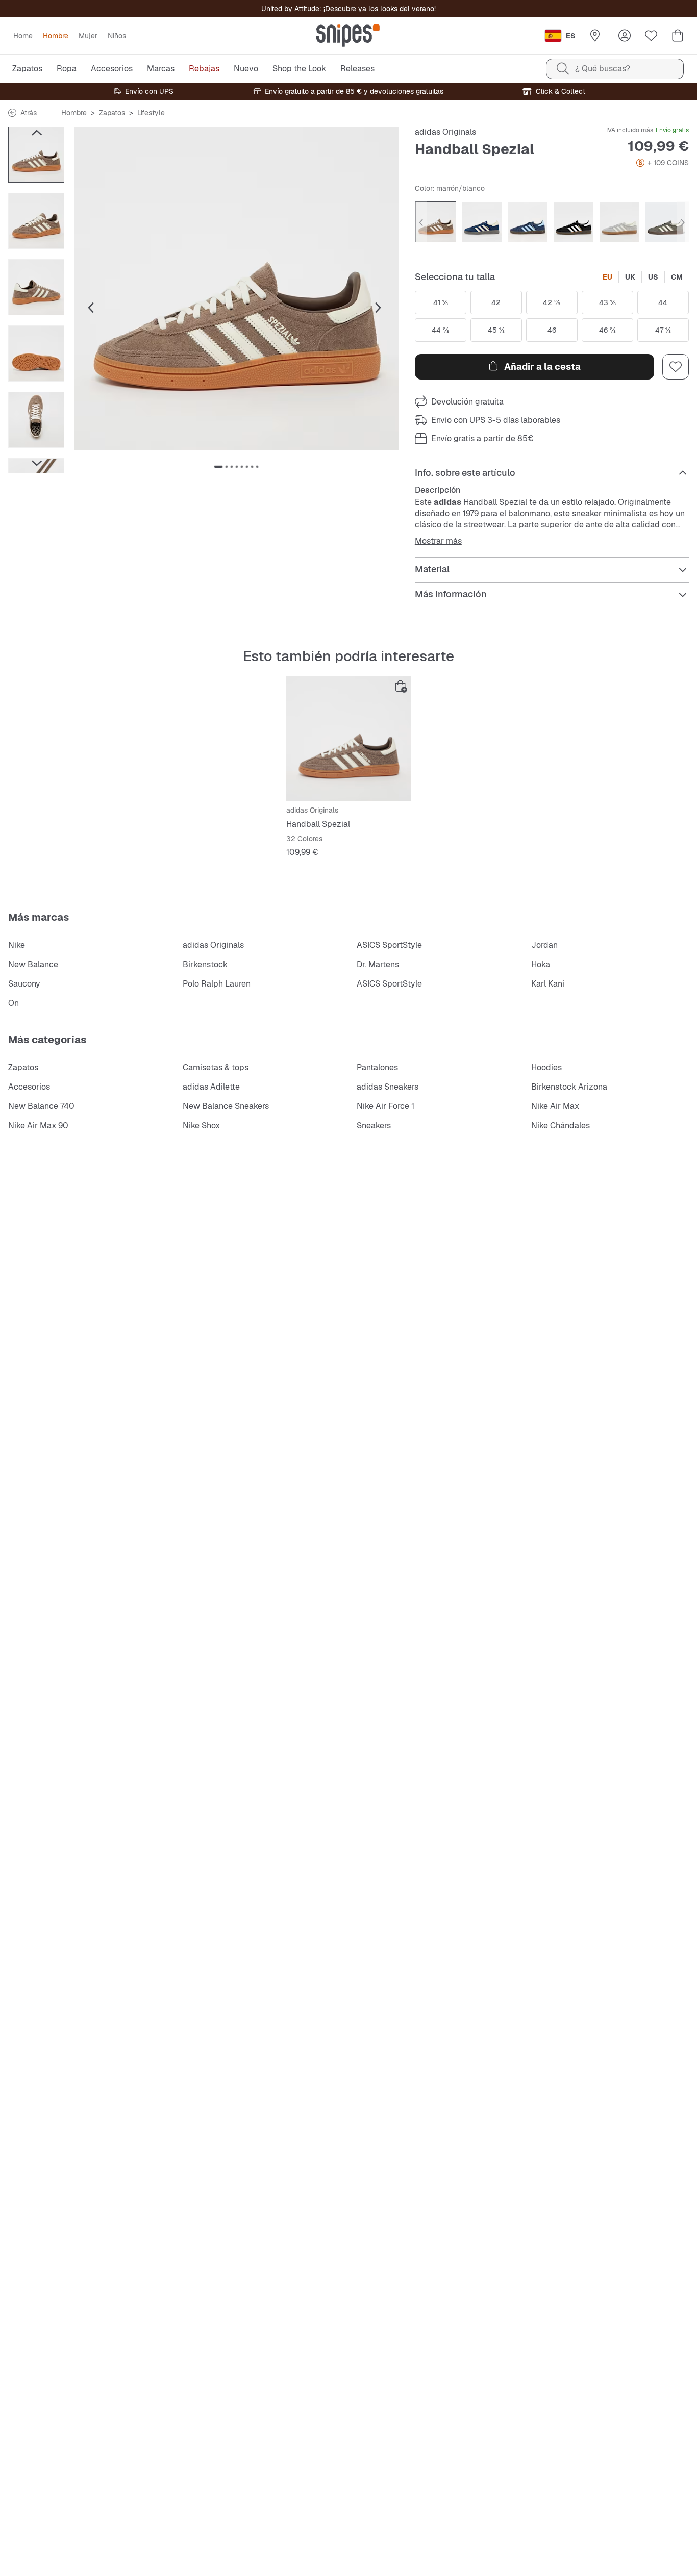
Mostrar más (438, 541)
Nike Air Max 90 (38, 1126)
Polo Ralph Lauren (217, 984)
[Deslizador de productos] (36, 155)
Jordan (544, 945)
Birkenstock (205, 964)
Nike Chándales (561, 1126)
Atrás (29, 113)
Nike (17, 945)
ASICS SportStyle (389, 945)
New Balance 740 (41, 1106)
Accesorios (29, 1087)
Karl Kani (548, 984)
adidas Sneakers (388, 1087)
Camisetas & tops (216, 1067)
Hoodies (546, 1067)
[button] (237, 288)
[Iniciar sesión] (625, 36)
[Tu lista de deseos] (651, 36)
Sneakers (374, 1126)
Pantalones (377, 1067)
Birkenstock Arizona (569, 1087)
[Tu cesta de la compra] (678, 36)
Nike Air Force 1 (385, 1106)
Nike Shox (201, 1126)
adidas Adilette (211, 1087)
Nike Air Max (555, 1106)
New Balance (33, 964)
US (653, 277)
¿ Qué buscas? (603, 69)
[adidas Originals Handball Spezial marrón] (349, 739)
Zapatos (112, 113)
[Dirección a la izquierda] (36, 133)
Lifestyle (151, 113)
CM (677, 277)
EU (607, 277)
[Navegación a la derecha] (36, 463)
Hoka (541, 964)
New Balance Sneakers (226, 1106)
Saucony (24, 984)
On (14, 1003)
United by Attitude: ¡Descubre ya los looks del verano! (348, 9)
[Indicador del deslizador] (218, 467)
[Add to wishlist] (676, 367)
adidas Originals (445, 132)
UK (630, 277)
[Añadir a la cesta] (401, 687)
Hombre (74, 113)
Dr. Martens (378, 964)
